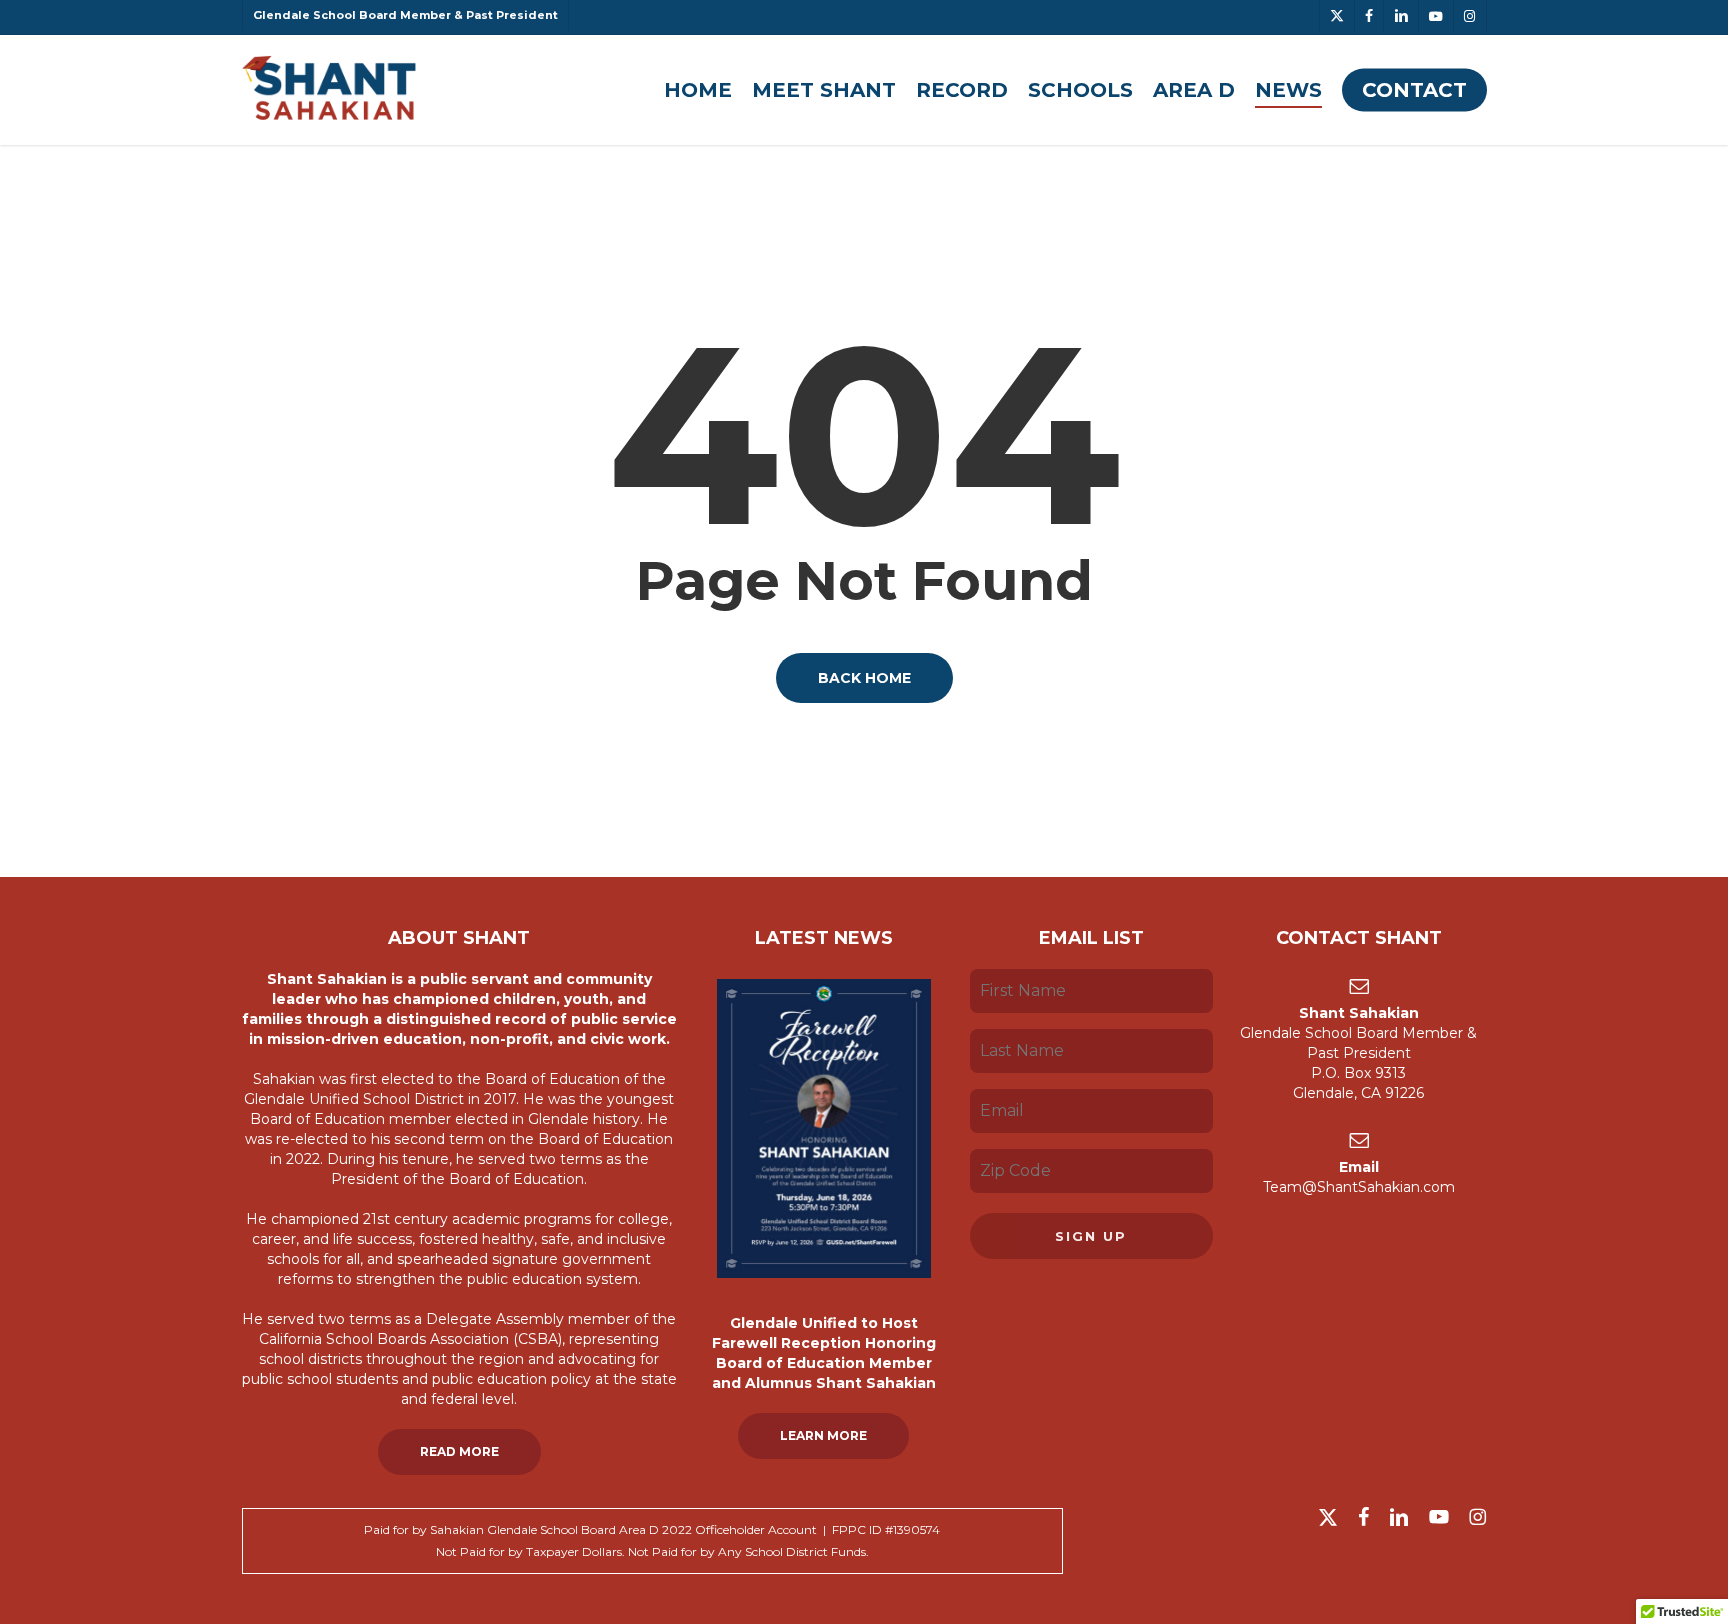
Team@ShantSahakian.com (1359, 1187)
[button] (459, 1452)
